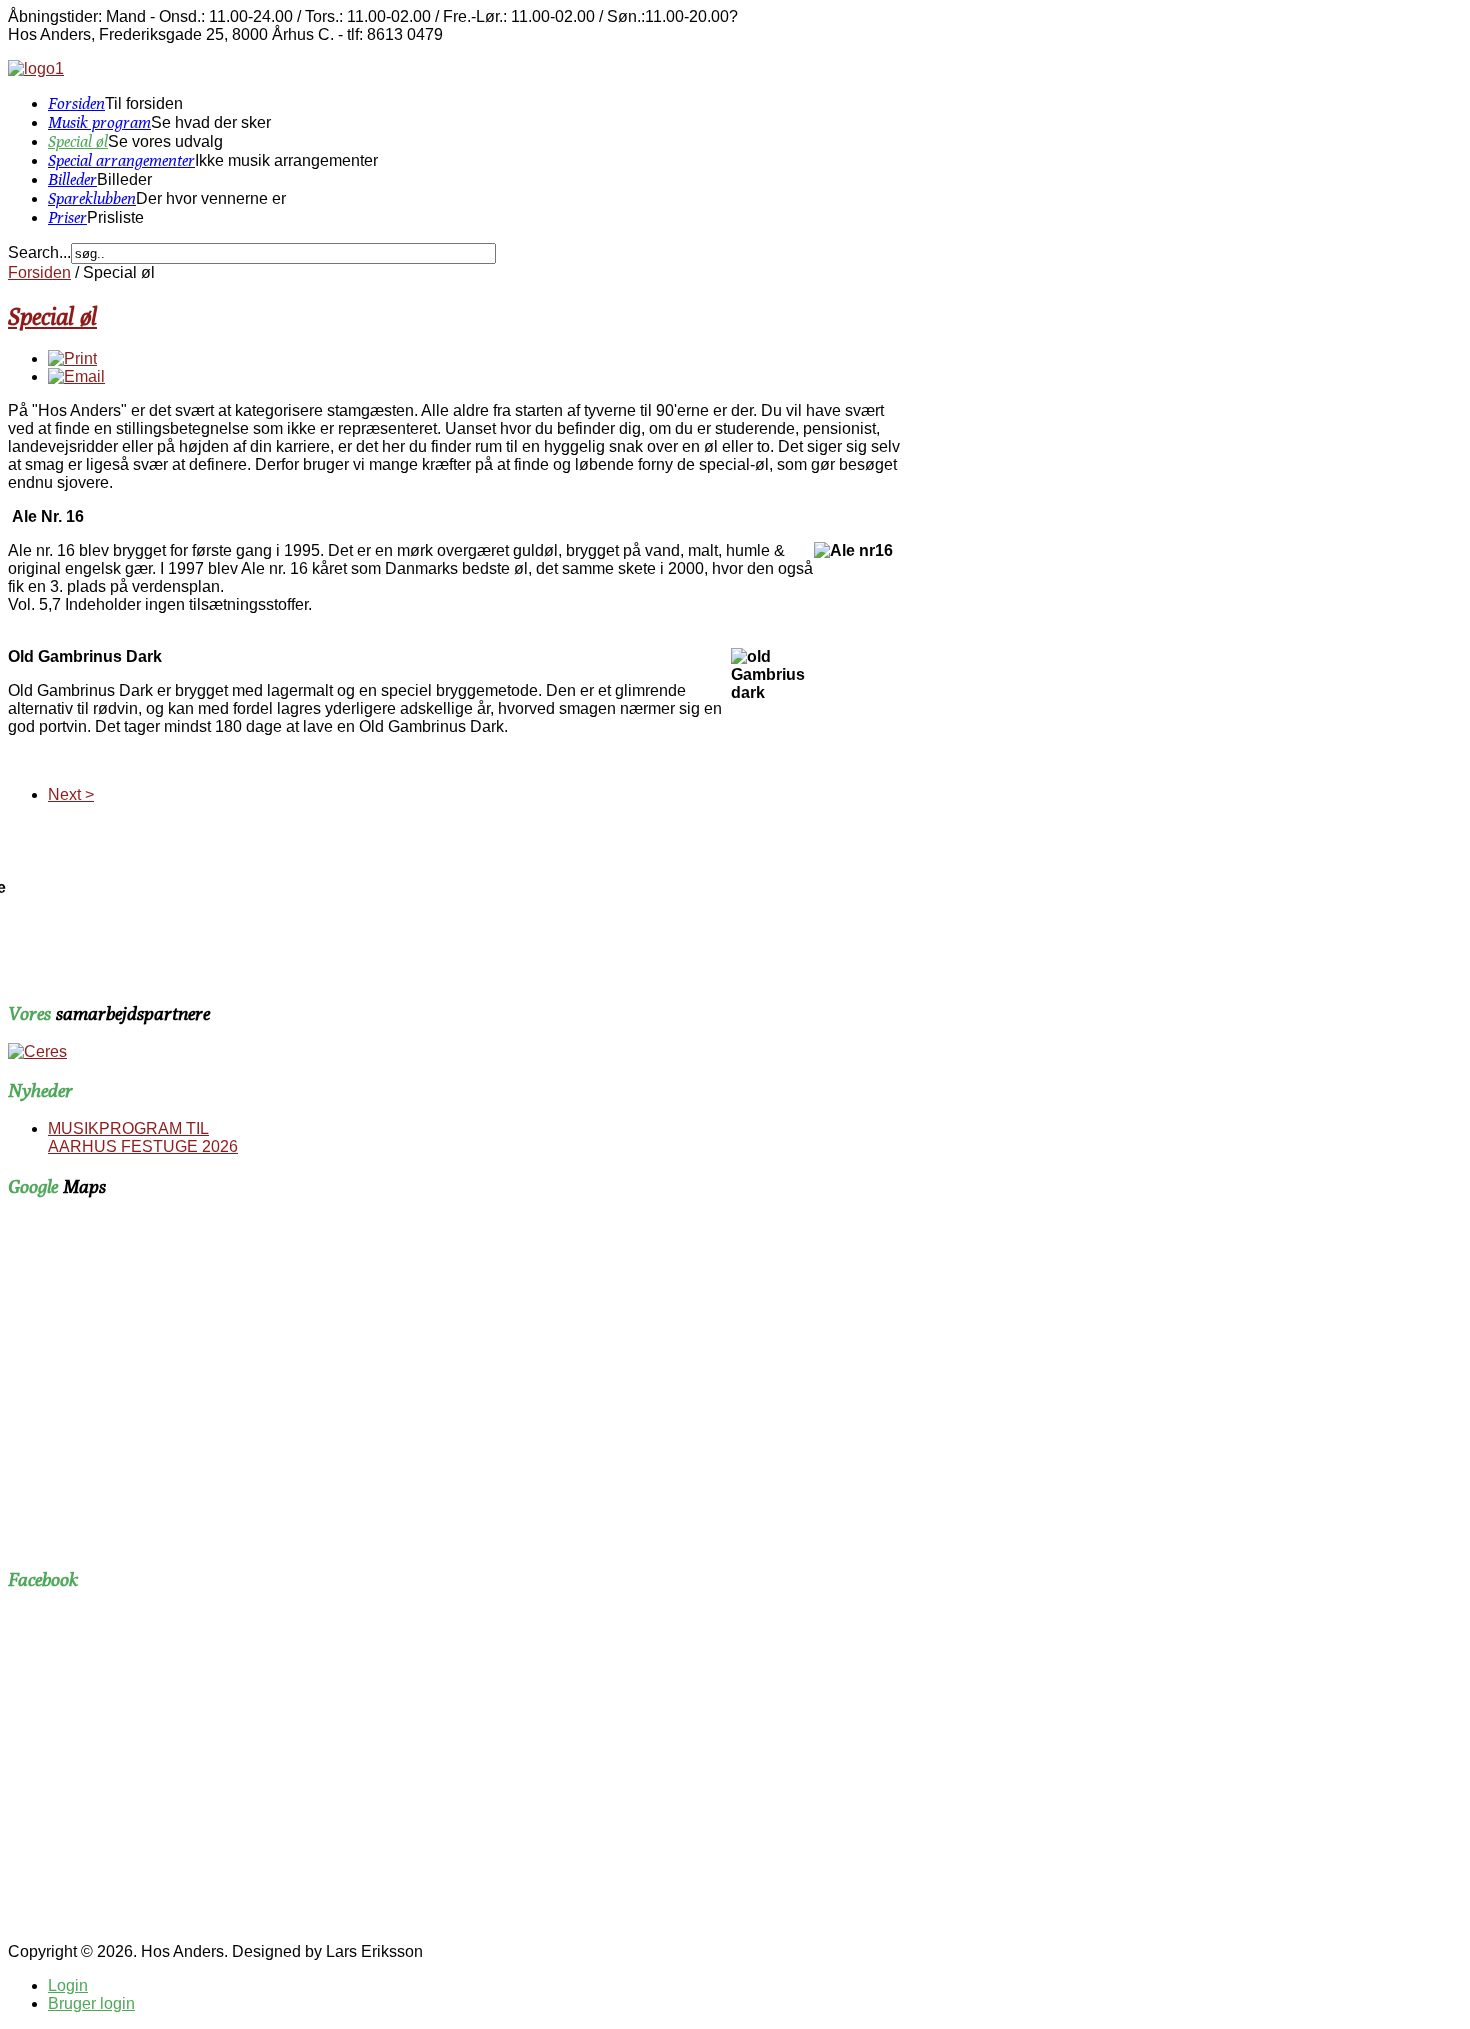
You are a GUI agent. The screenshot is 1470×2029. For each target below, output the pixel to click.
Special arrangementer (121, 160)
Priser (67, 217)
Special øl (78, 141)
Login (68, 1985)
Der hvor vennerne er (211, 198)
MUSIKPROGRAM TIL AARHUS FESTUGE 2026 (143, 1137)
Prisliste (115, 217)
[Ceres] (37, 1051)
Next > (71, 794)
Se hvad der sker (211, 122)
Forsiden (76, 103)
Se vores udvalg (165, 141)
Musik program (99, 122)
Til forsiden (144, 103)
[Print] (72, 358)
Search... (39, 252)
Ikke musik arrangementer (286, 160)
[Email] (76, 376)
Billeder (72, 179)
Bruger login (91, 2003)
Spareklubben (92, 198)
